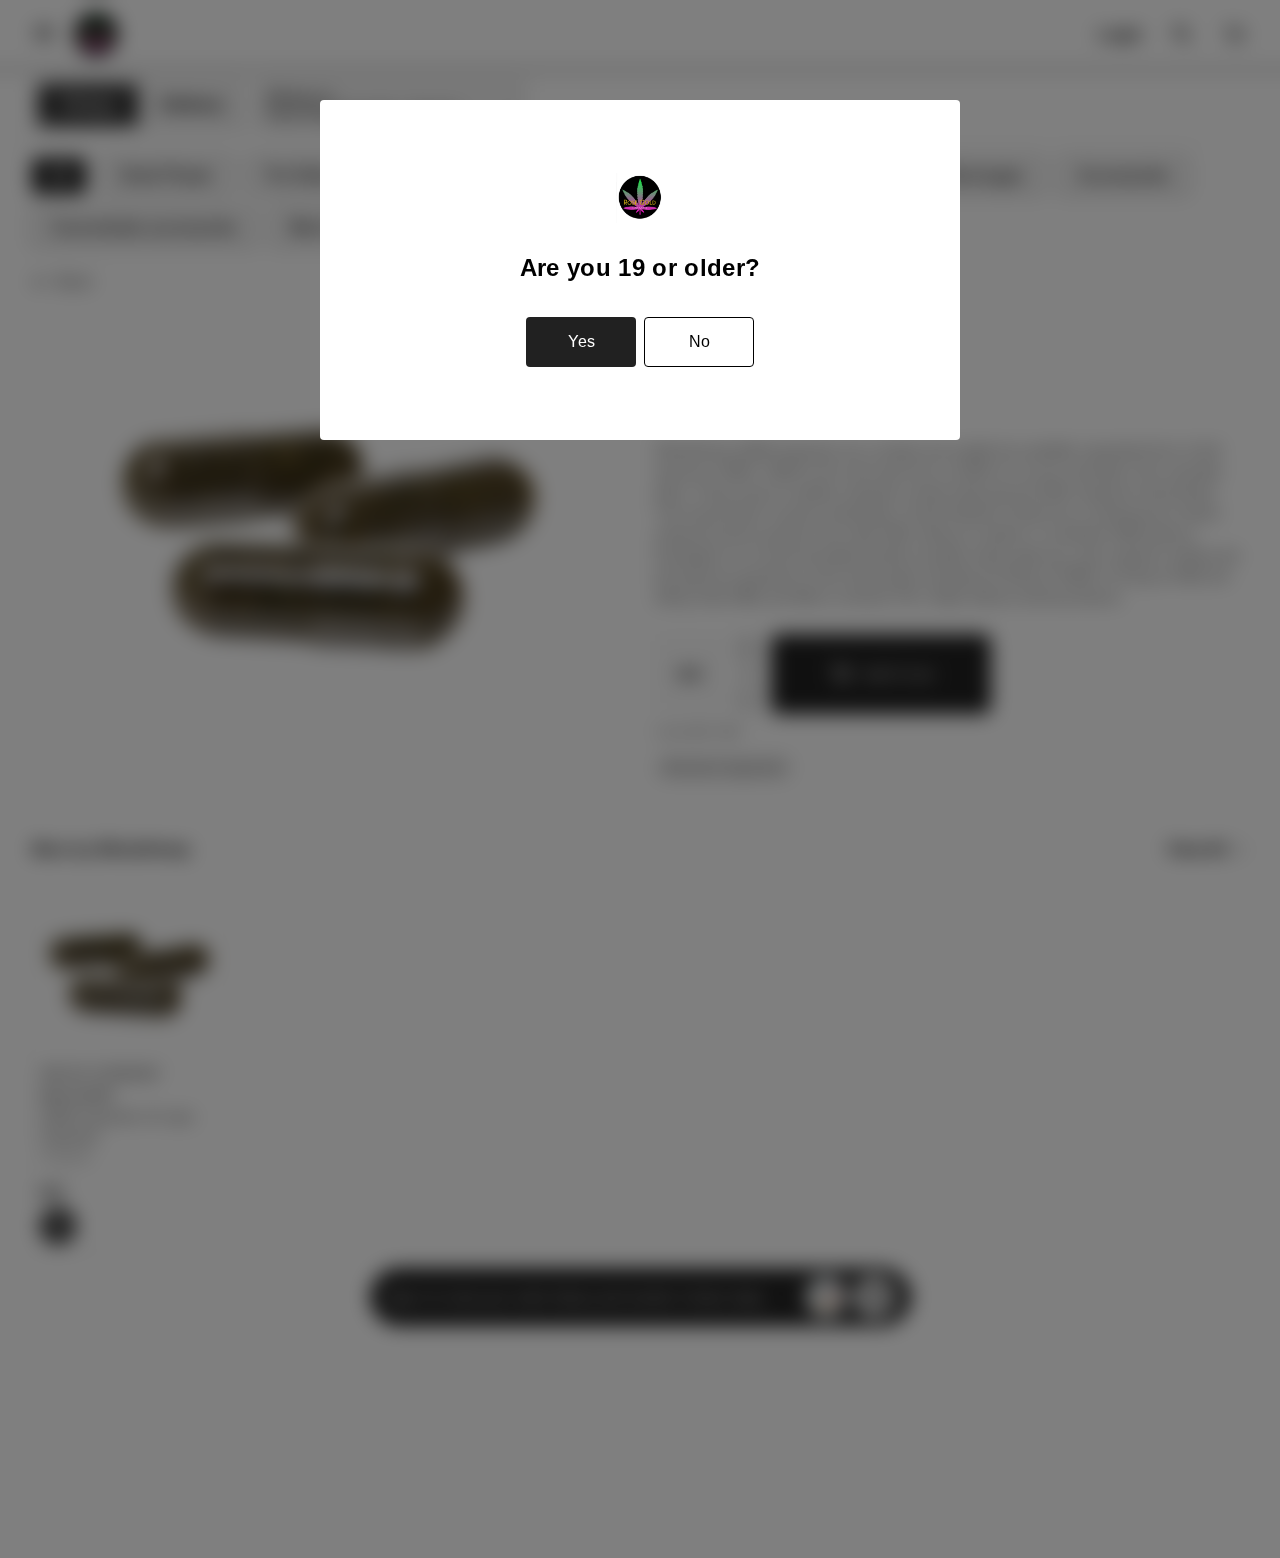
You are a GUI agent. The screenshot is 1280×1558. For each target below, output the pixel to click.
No (699, 341)
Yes (581, 341)
